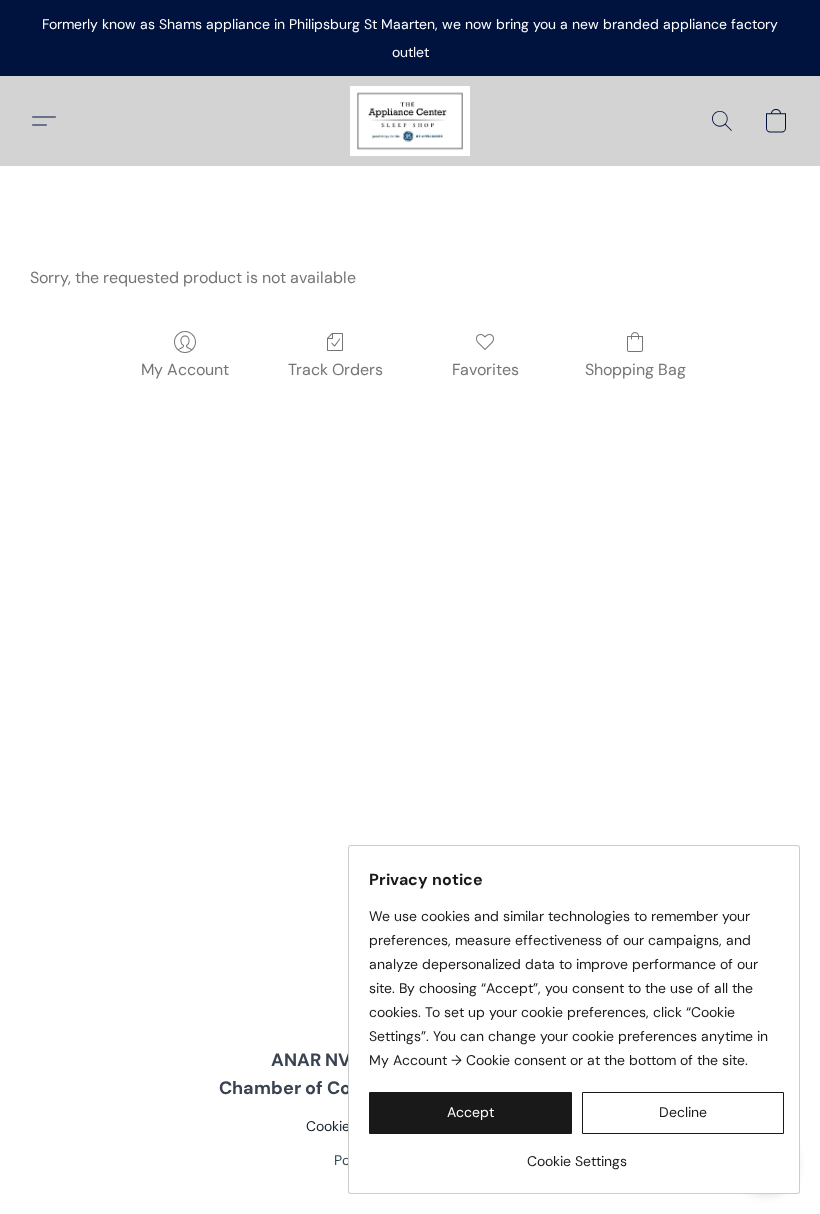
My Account (185, 369)
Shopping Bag (635, 369)
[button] (410, 121)
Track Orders (335, 369)
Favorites (485, 369)
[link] (576, 1153)
